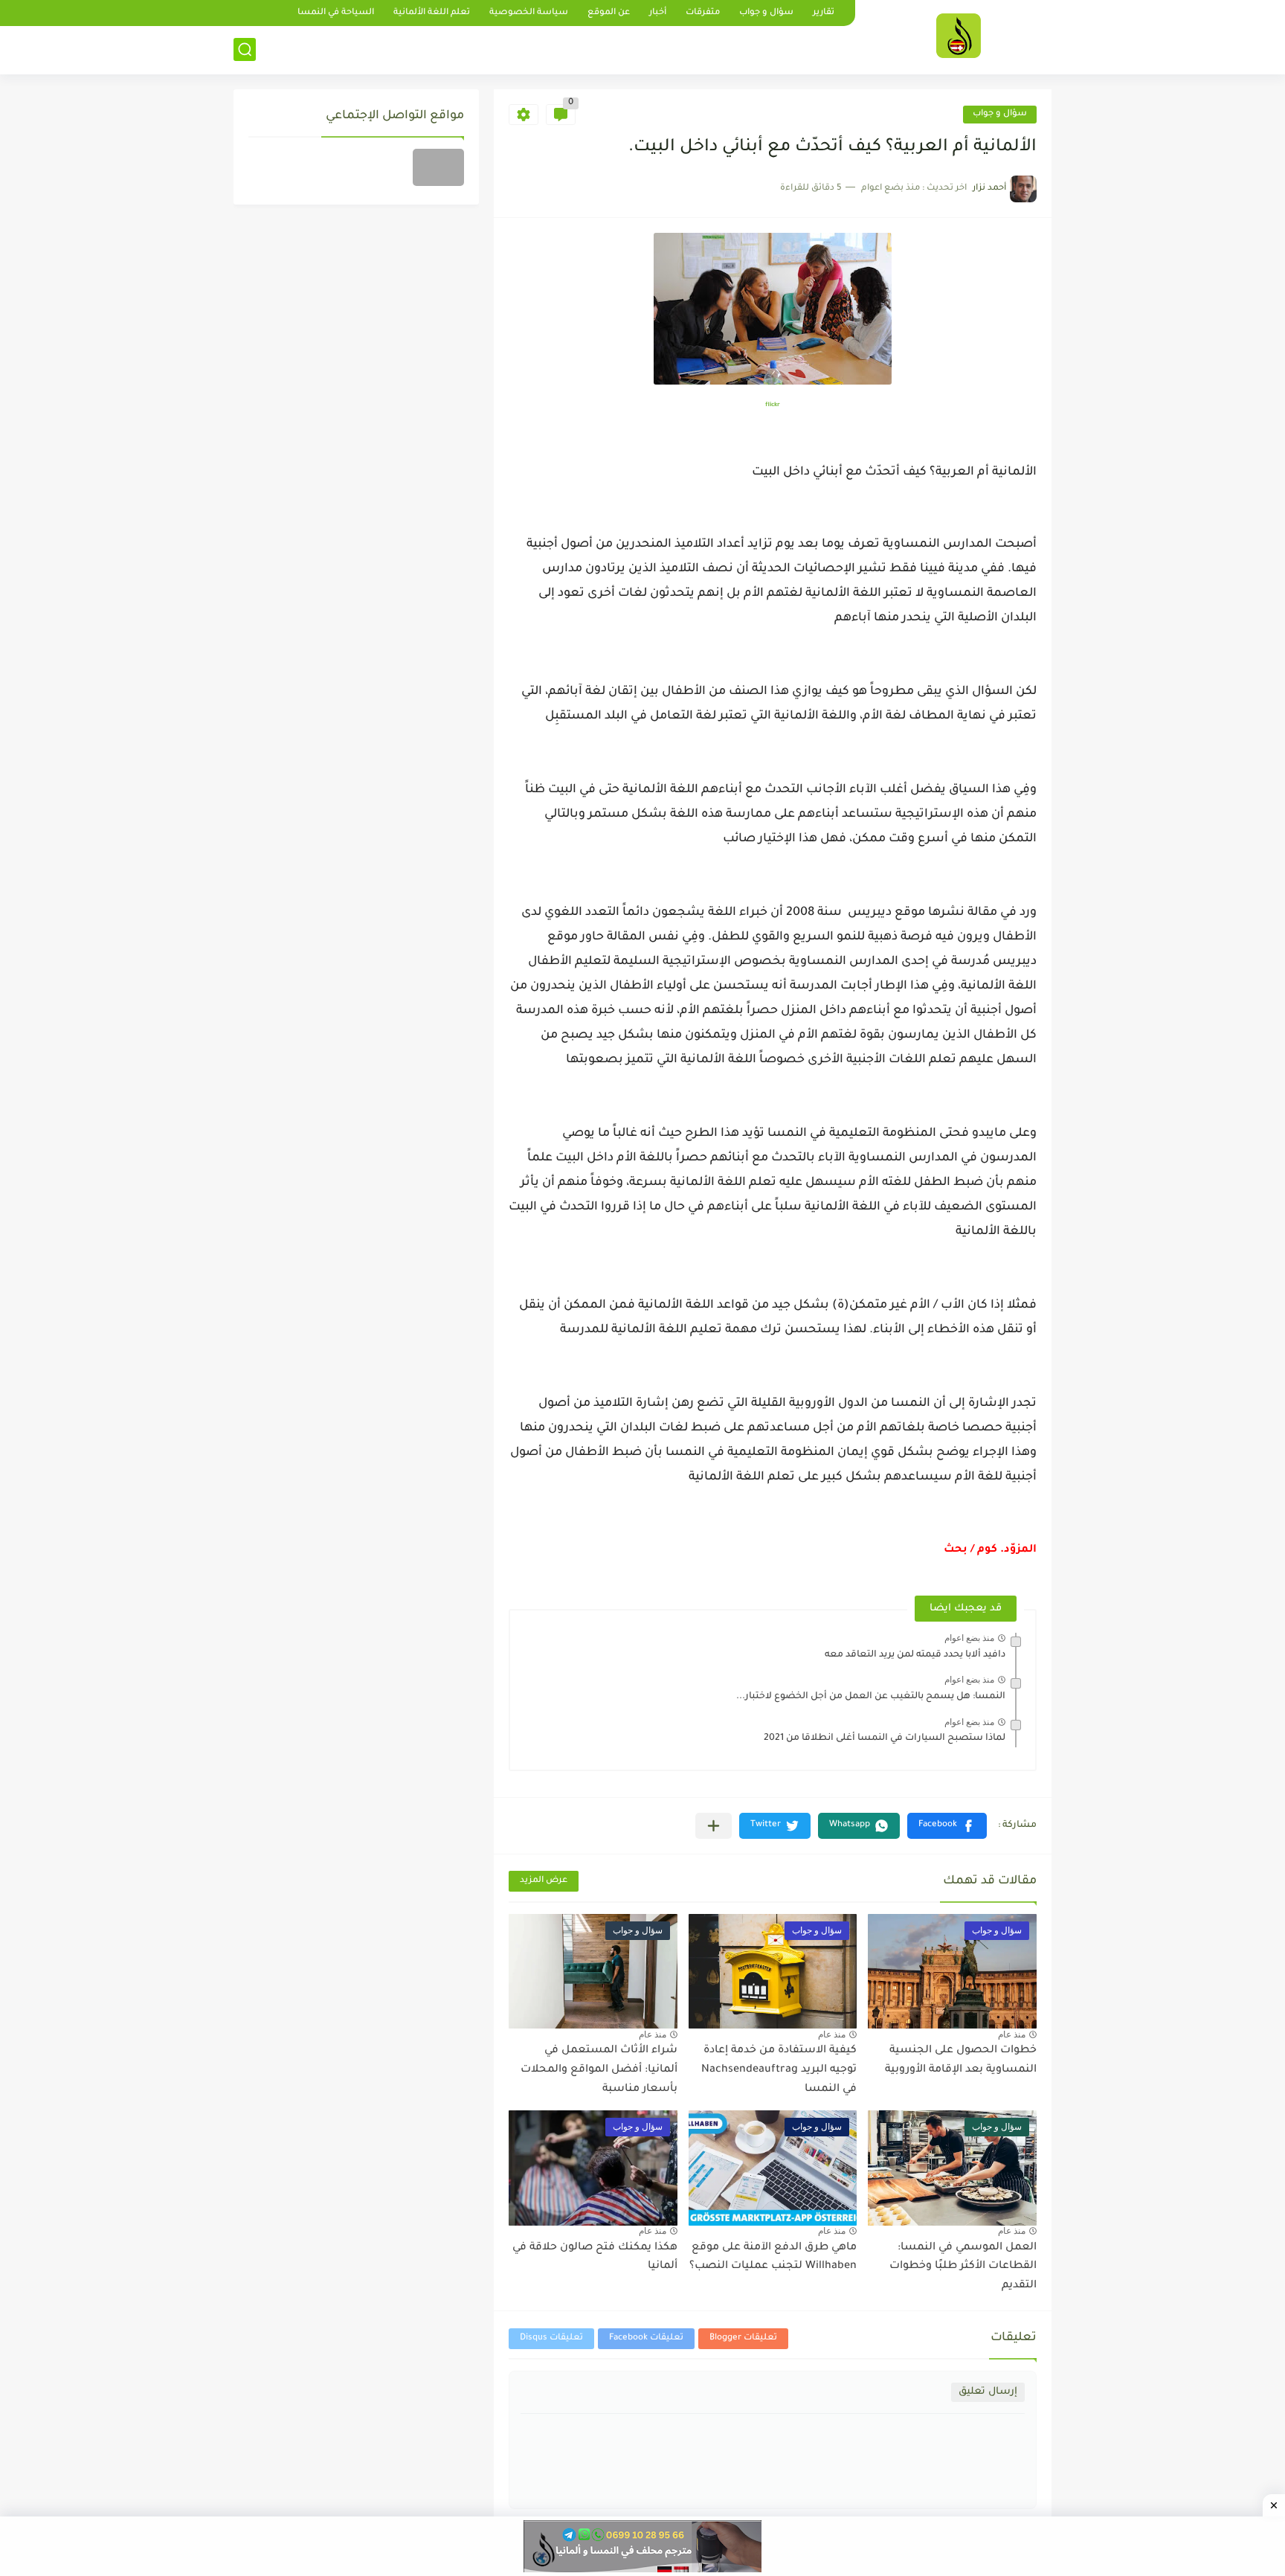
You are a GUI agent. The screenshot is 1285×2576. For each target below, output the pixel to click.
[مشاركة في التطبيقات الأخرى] (714, 1826)
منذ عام (1012, 2034)
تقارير (824, 13)
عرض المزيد (544, 1881)
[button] (947, 1826)
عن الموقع (609, 13)
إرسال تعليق (988, 2392)
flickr (773, 405)
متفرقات (703, 13)
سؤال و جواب (766, 13)
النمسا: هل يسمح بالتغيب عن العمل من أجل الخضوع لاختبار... (871, 1697)
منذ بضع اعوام (969, 1638)
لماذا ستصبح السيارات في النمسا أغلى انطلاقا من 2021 (885, 1738)
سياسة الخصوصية (529, 13)
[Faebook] (438, 167)
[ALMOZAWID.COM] (959, 36)
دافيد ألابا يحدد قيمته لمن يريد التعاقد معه (915, 1655)
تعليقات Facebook (646, 2338)
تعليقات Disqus (551, 2338)
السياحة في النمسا (336, 13)
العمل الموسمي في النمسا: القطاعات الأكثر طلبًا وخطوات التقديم (963, 2267)
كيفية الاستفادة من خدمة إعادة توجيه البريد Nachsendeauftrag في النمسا (779, 2070)
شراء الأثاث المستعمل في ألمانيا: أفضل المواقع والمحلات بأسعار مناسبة (599, 2070)
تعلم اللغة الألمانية (432, 13)
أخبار (658, 13)
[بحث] (245, 49)
